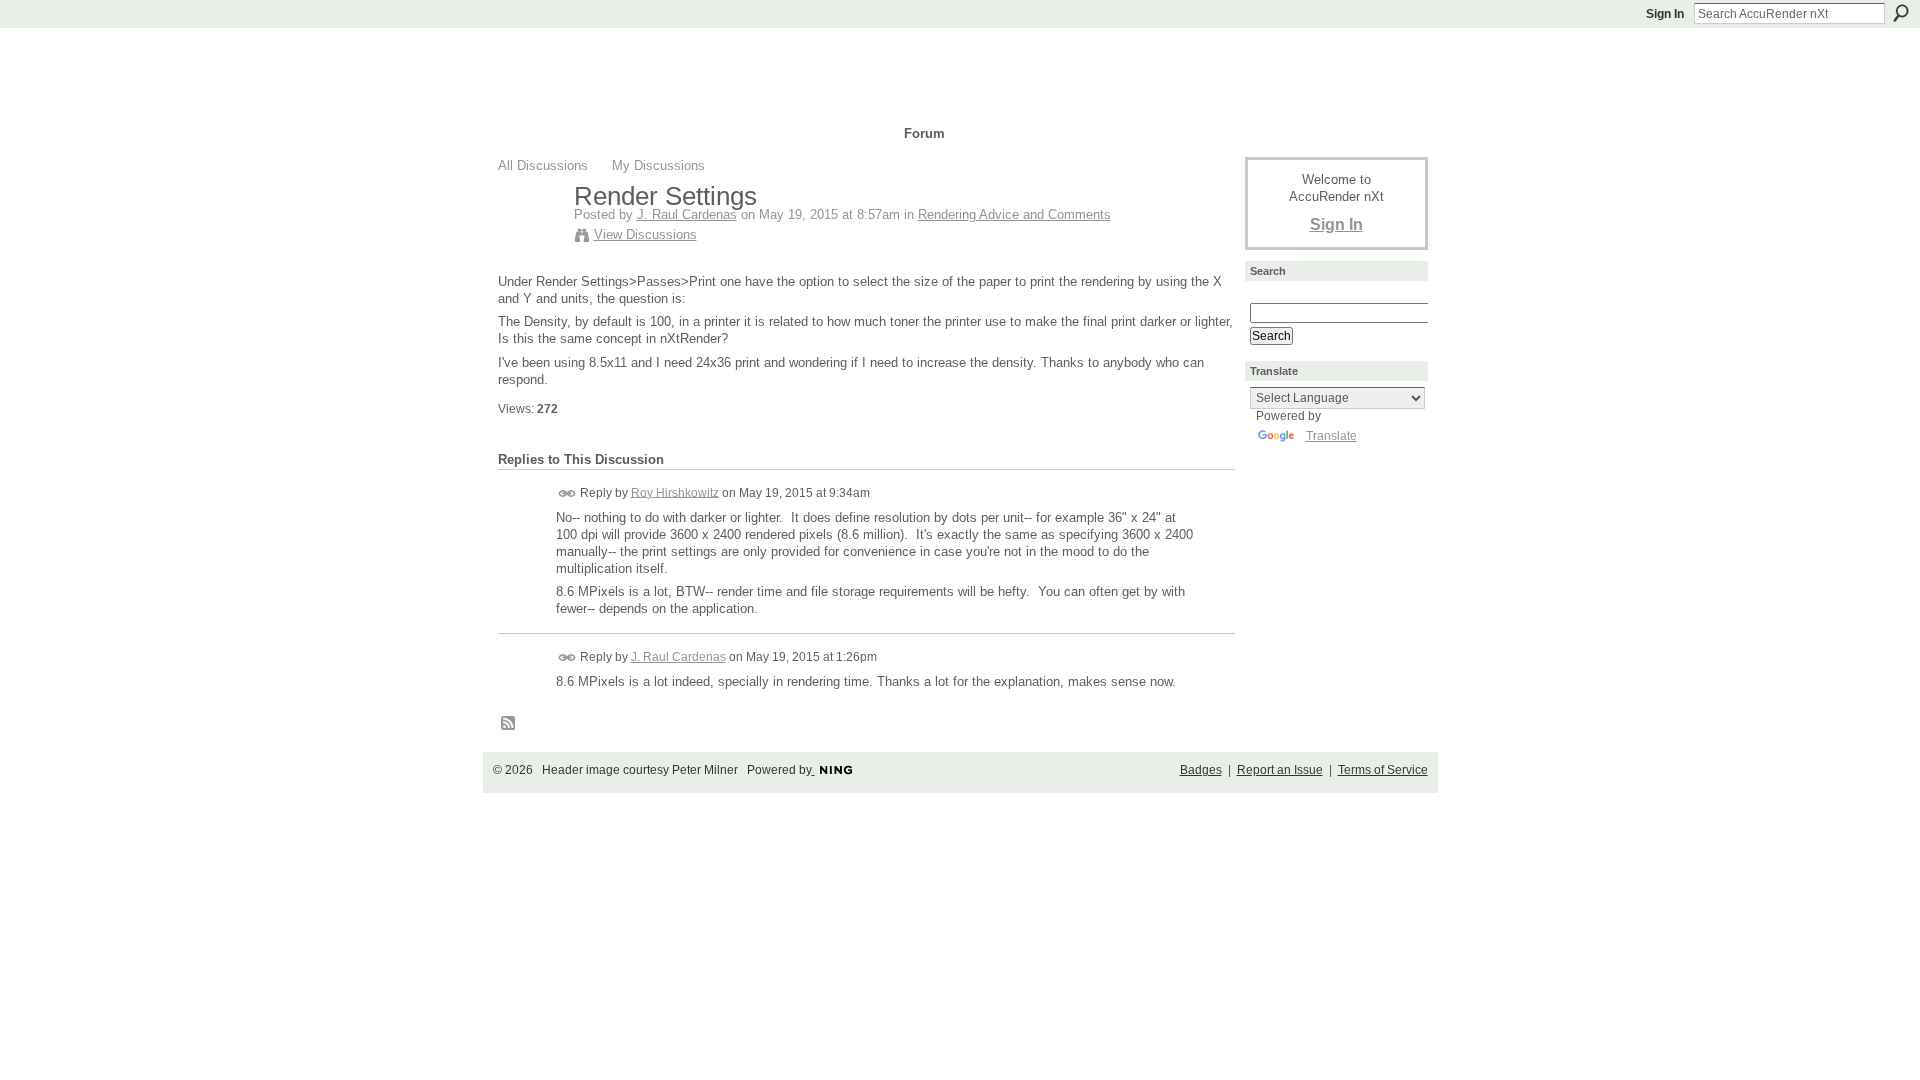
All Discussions (543, 165)
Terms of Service (1383, 770)
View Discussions (645, 234)
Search (1901, 13)
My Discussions (658, 165)
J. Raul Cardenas (687, 214)
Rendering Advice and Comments (1014, 214)
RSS (509, 724)
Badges (1201, 770)
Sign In (1665, 14)
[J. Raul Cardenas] (530, 238)
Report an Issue (1280, 770)
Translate (1331, 436)
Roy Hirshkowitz (675, 492)
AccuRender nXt (617, 55)
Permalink (567, 493)
